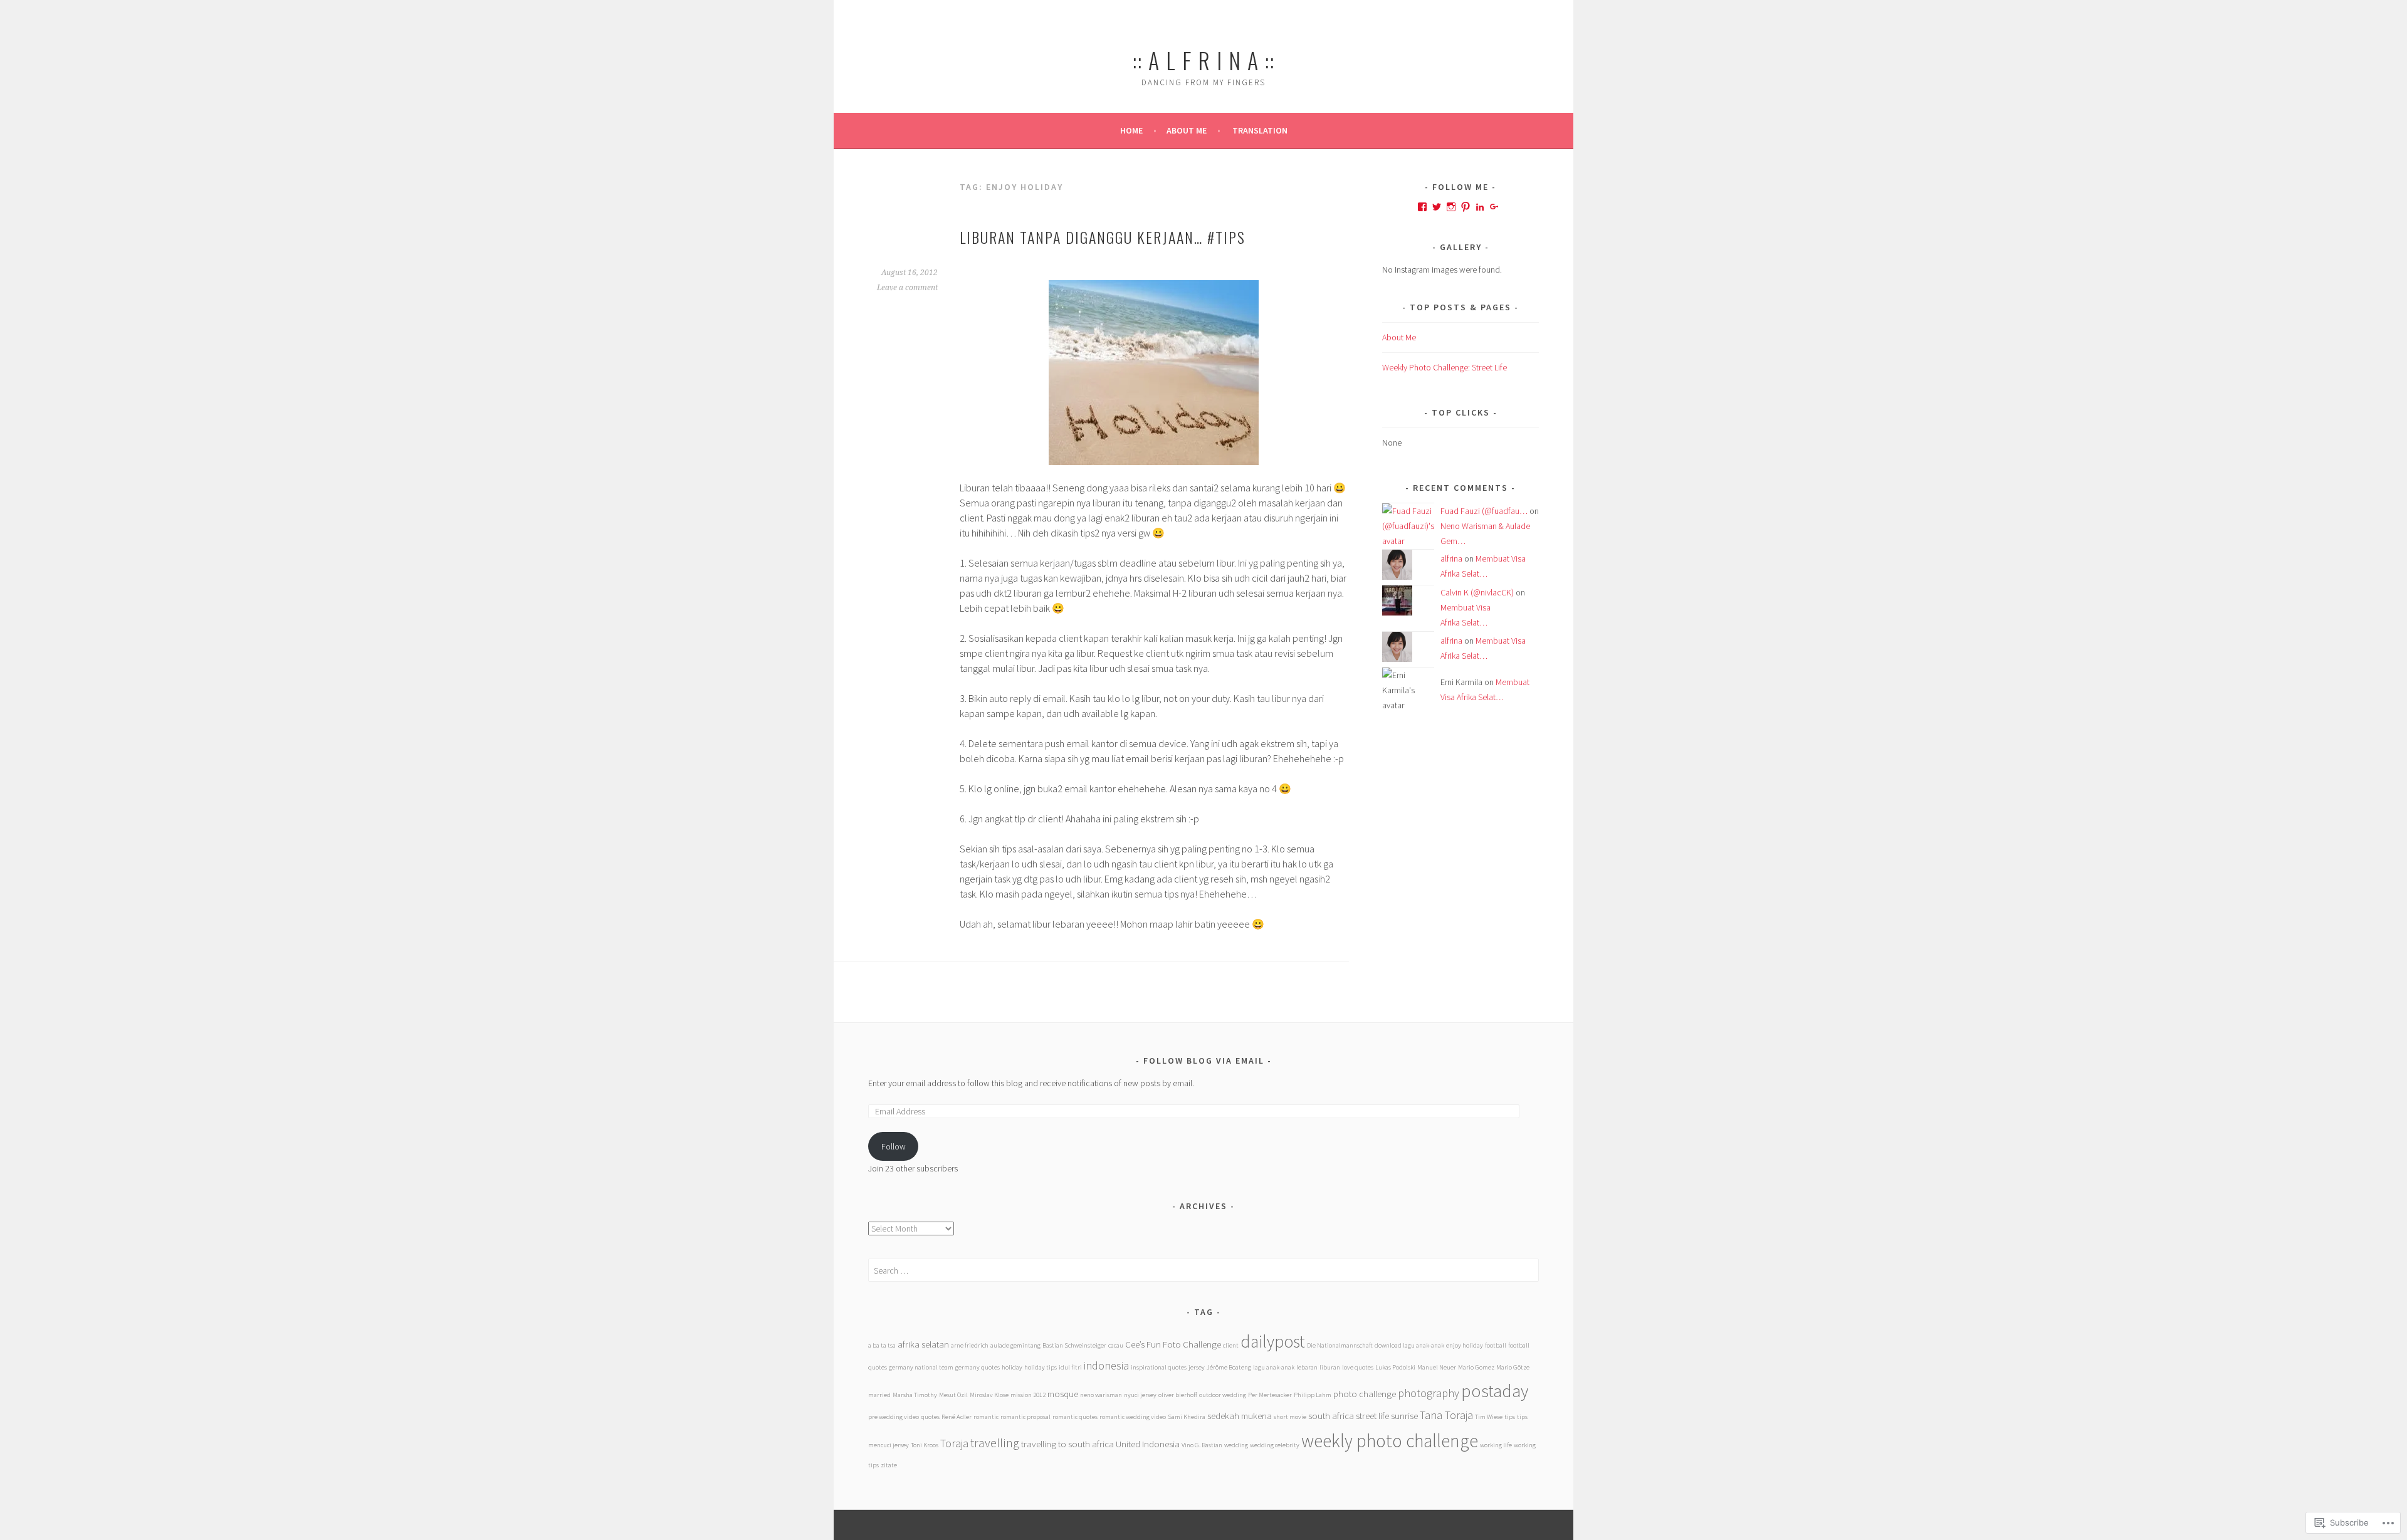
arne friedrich (970, 1345)
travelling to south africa (1067, 1444)
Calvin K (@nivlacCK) (1477, 592)
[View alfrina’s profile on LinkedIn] (1480, 207)
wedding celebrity (1275, 1445)
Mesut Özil (953, 1395)
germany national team (921, 1367)
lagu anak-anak (1274, 1367)
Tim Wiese (1489, 1417)
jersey (1197, 1367)
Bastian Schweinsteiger (1074, 1345)
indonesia (1106, 1365)
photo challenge (1365, 1394)
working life (1496, 1445)
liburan (1330, 1367)
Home (1131, 130)
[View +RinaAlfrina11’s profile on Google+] (1494, 207)
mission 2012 (1028, 1395)
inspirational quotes (1159, 1367)
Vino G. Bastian (1202, 1445)
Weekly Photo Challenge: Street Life (1445, 367)
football (1496, 1345)
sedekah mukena (1240, 1416)
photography (1429, 1393)
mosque (1063, 1394)
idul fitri (1070, 1367)
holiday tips (1041, 1367)
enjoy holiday (1465, 1345)
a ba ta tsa (882, 1345)
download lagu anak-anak (1409, 1345)
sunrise (1404, 1416)
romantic (986, 1417)
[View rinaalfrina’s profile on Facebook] (1422, 207)
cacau (1116, 1345)
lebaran (1307, 1367)
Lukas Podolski (1395, 1367)
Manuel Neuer (1437, 1367)
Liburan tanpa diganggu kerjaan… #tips (1103, 237)
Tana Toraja (1446, 1415)
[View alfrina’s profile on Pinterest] (1466, 207)
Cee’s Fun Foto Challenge (1173, 1344)
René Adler (957, 1417)
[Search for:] (1203, 1270)
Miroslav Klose (989, 1395)
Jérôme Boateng (1229, 1367)
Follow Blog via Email (1204, 1061)
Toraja (954, 1443)
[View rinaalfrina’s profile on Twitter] (1437, 207)
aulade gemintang (1015, 1345)
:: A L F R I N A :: (1204, 60)
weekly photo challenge (1390, 1441)
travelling (995, 1443)
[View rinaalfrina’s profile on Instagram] (1451, 207)
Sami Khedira (1187, 1417)
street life (1372, 1416)
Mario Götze (1513, 1367)
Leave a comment (907, 288)
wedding (1236, 1445)
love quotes (1358, 1367)
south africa (1331, 1416)
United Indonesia (1148, 1444)
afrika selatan (923, 1344)
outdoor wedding (1223, 1395)
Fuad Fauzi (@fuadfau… (1484, 511)
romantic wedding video (1133, 1417)
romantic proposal (1025, 1417)
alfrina (1451, 558)
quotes (930, 1417)
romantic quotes (1075, 1417)
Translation (1260, 130)
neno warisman (1101, 1395)
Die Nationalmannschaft (1340, 1345)
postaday (1495, 1391)
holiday (1012, 1367)
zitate (889, 1465)
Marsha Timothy (915, 1395)
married (879, 1395)
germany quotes (978, 1367)
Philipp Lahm (1313, 1395)
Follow (894, 1146)
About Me (1187, 130)
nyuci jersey (1140, 1395)
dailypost (1273, 1341)
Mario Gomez (1476, 1367)
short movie (1290, 1417)
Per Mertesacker (1270, 1395)
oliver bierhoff (1178, 1395)
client (1231, 1345)
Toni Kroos (925, 1445)
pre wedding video (894, 1417)
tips (1510, 1417)
